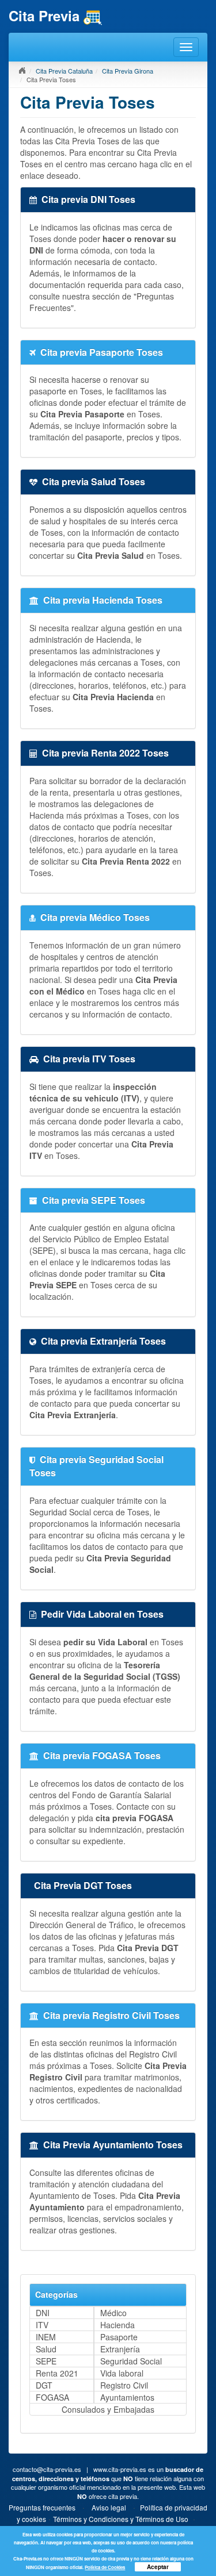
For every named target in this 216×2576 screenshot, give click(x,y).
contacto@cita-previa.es (47, 2469)
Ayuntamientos (127, 2397)
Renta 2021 (57, 2373)
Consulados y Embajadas (108, 2409)
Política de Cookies (105, 2567)
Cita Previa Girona (128, 71)
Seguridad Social (131, 2361)
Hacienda (118, 2325)
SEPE (46, 2361)
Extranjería (120, 2349)
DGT (44, 2385)
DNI (43, 2313)
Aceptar (158, 2567)
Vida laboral (122, 2373)
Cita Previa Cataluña (64, 71)
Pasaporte (119, 2337)
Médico (113, 2313)
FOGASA (52, 2397)
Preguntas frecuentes (42, 2507)
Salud (46, 2349)
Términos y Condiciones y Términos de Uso (121, 2519)
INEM (46, 2337)
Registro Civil (124, 2385)
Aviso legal (109, 2507)
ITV (42, 2325)
